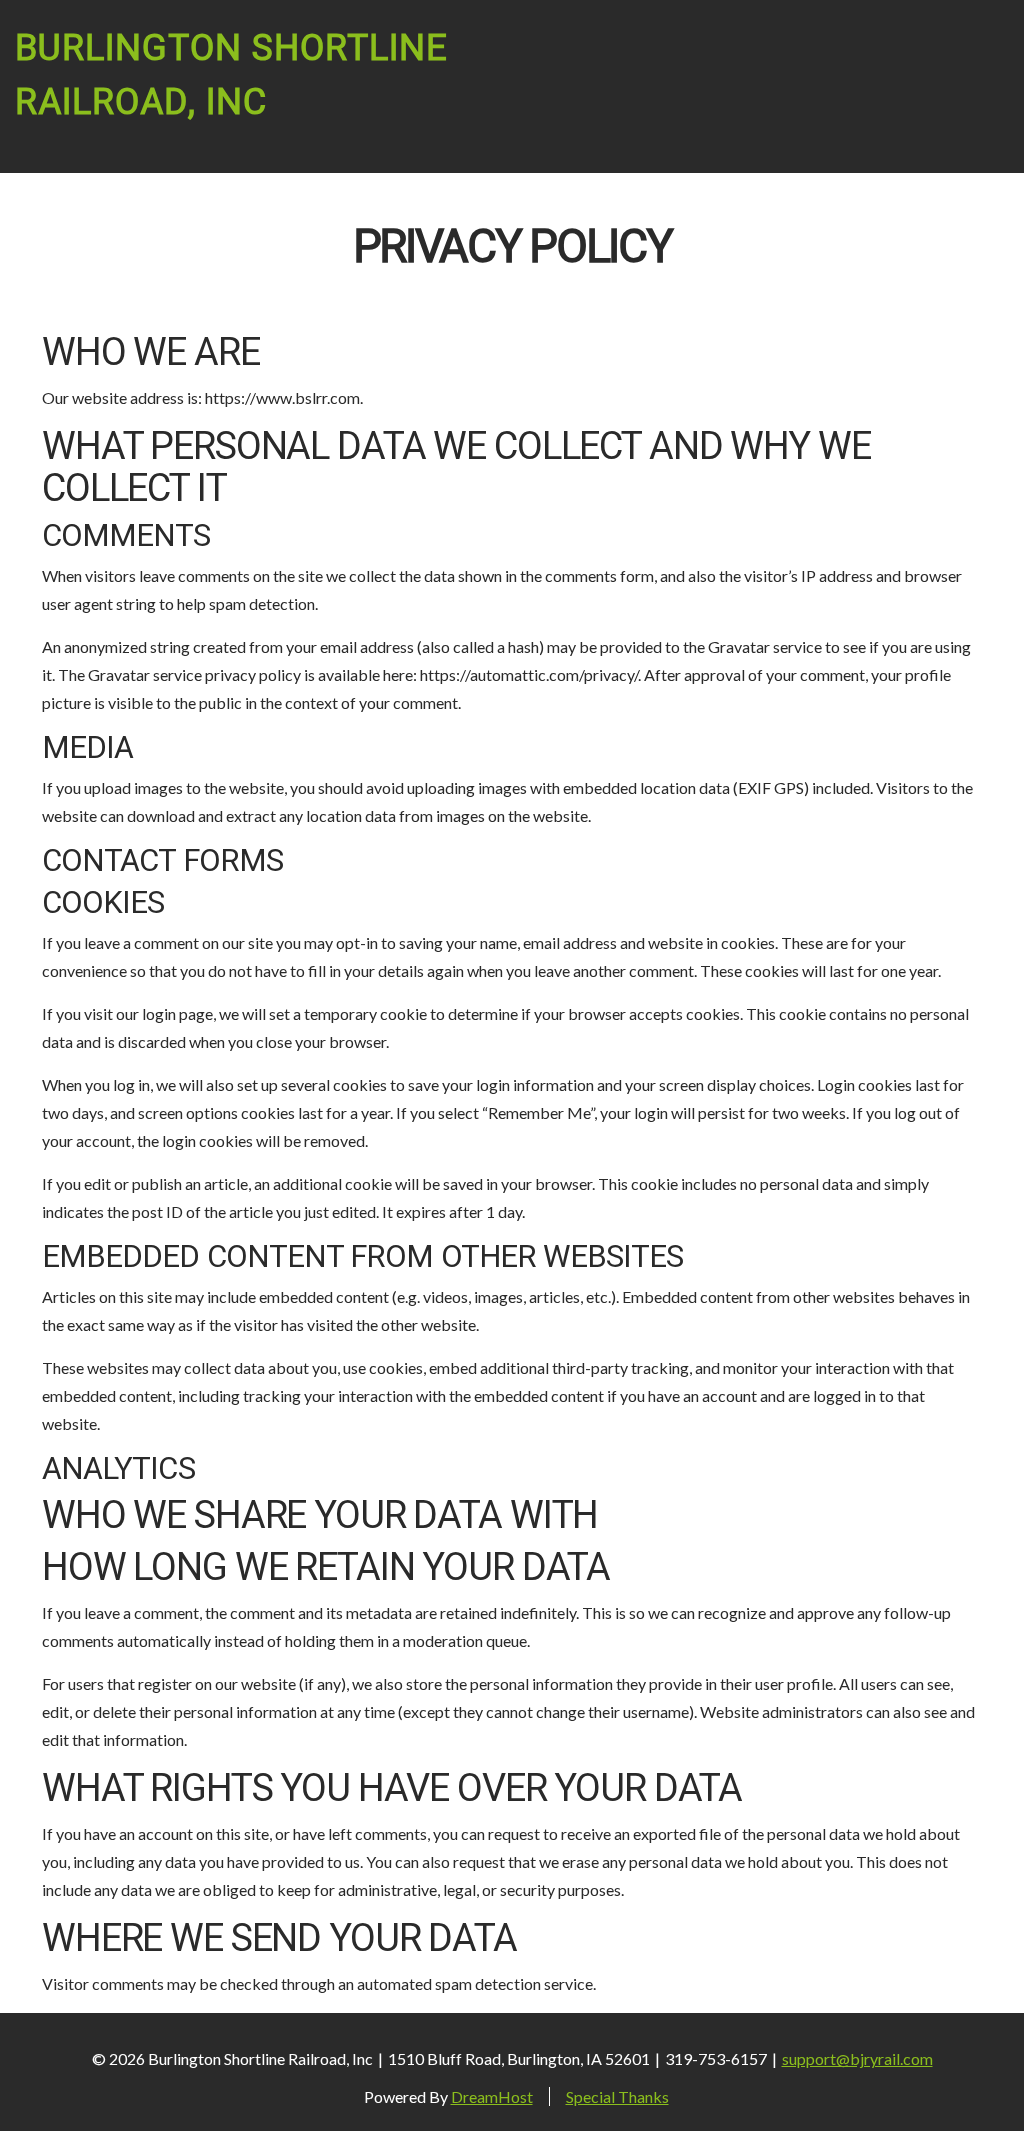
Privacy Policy (512, 247)
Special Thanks (617, 2096)
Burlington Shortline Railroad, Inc (231, 75)
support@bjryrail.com (857, 2058)
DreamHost (492, 2096)
